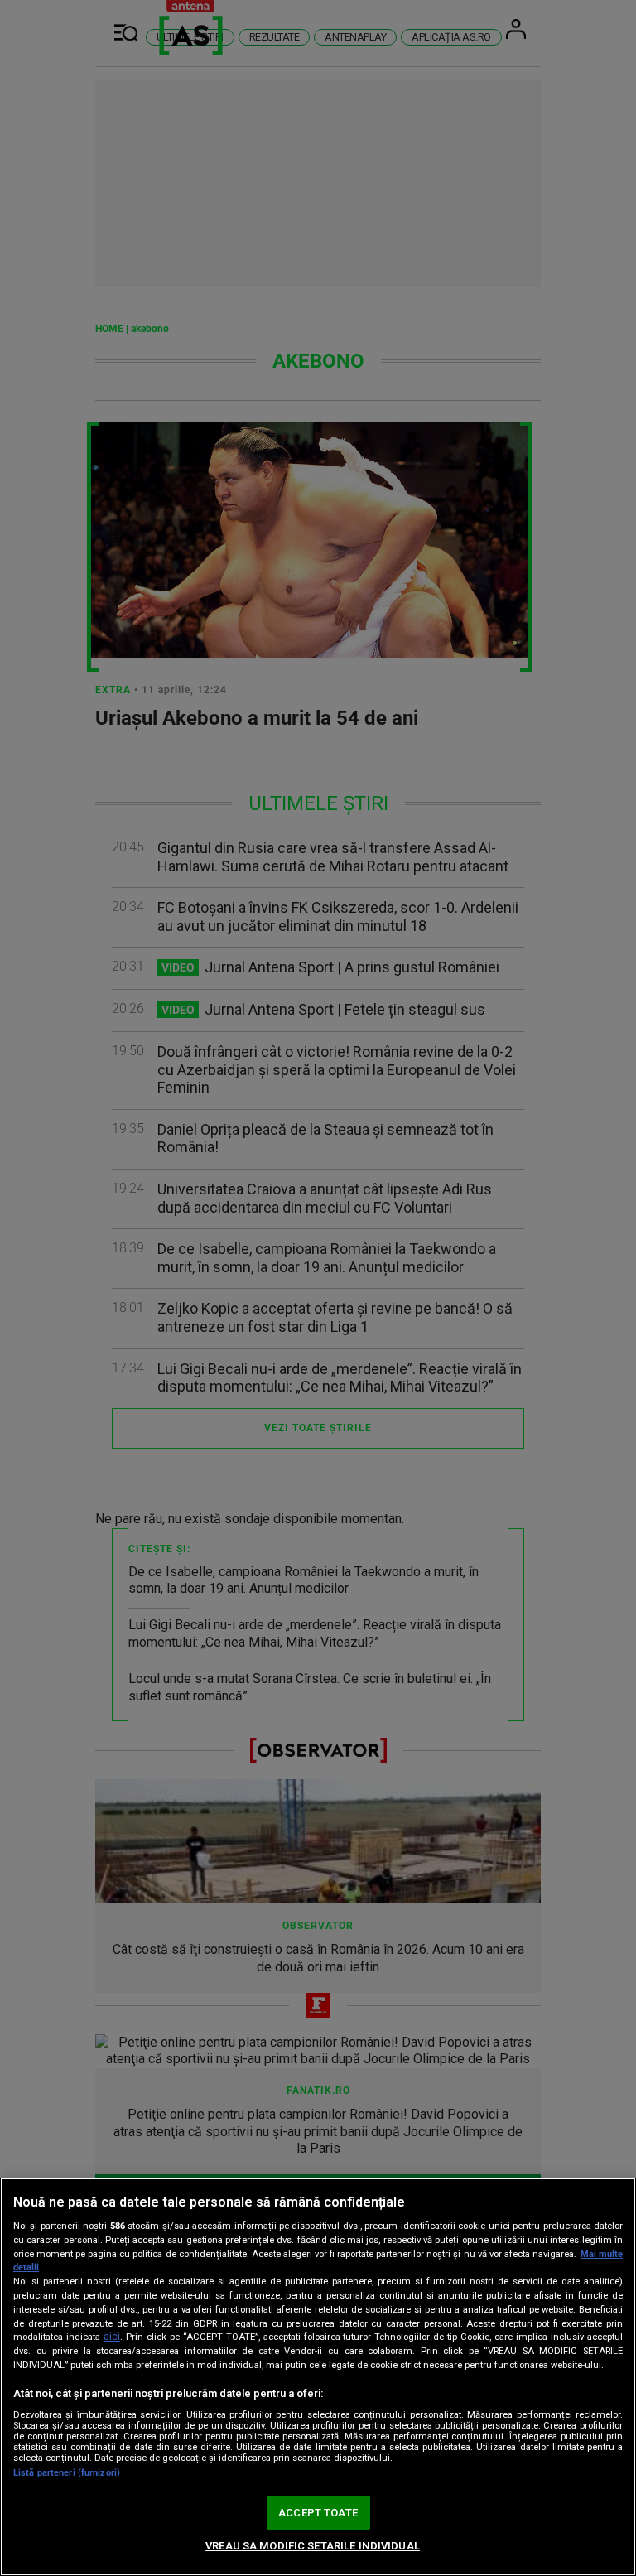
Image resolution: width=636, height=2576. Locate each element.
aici (112, 2337)
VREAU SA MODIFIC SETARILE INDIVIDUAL (313, 2546)
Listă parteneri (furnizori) (67, 2473)
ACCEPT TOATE (318, 2513)
